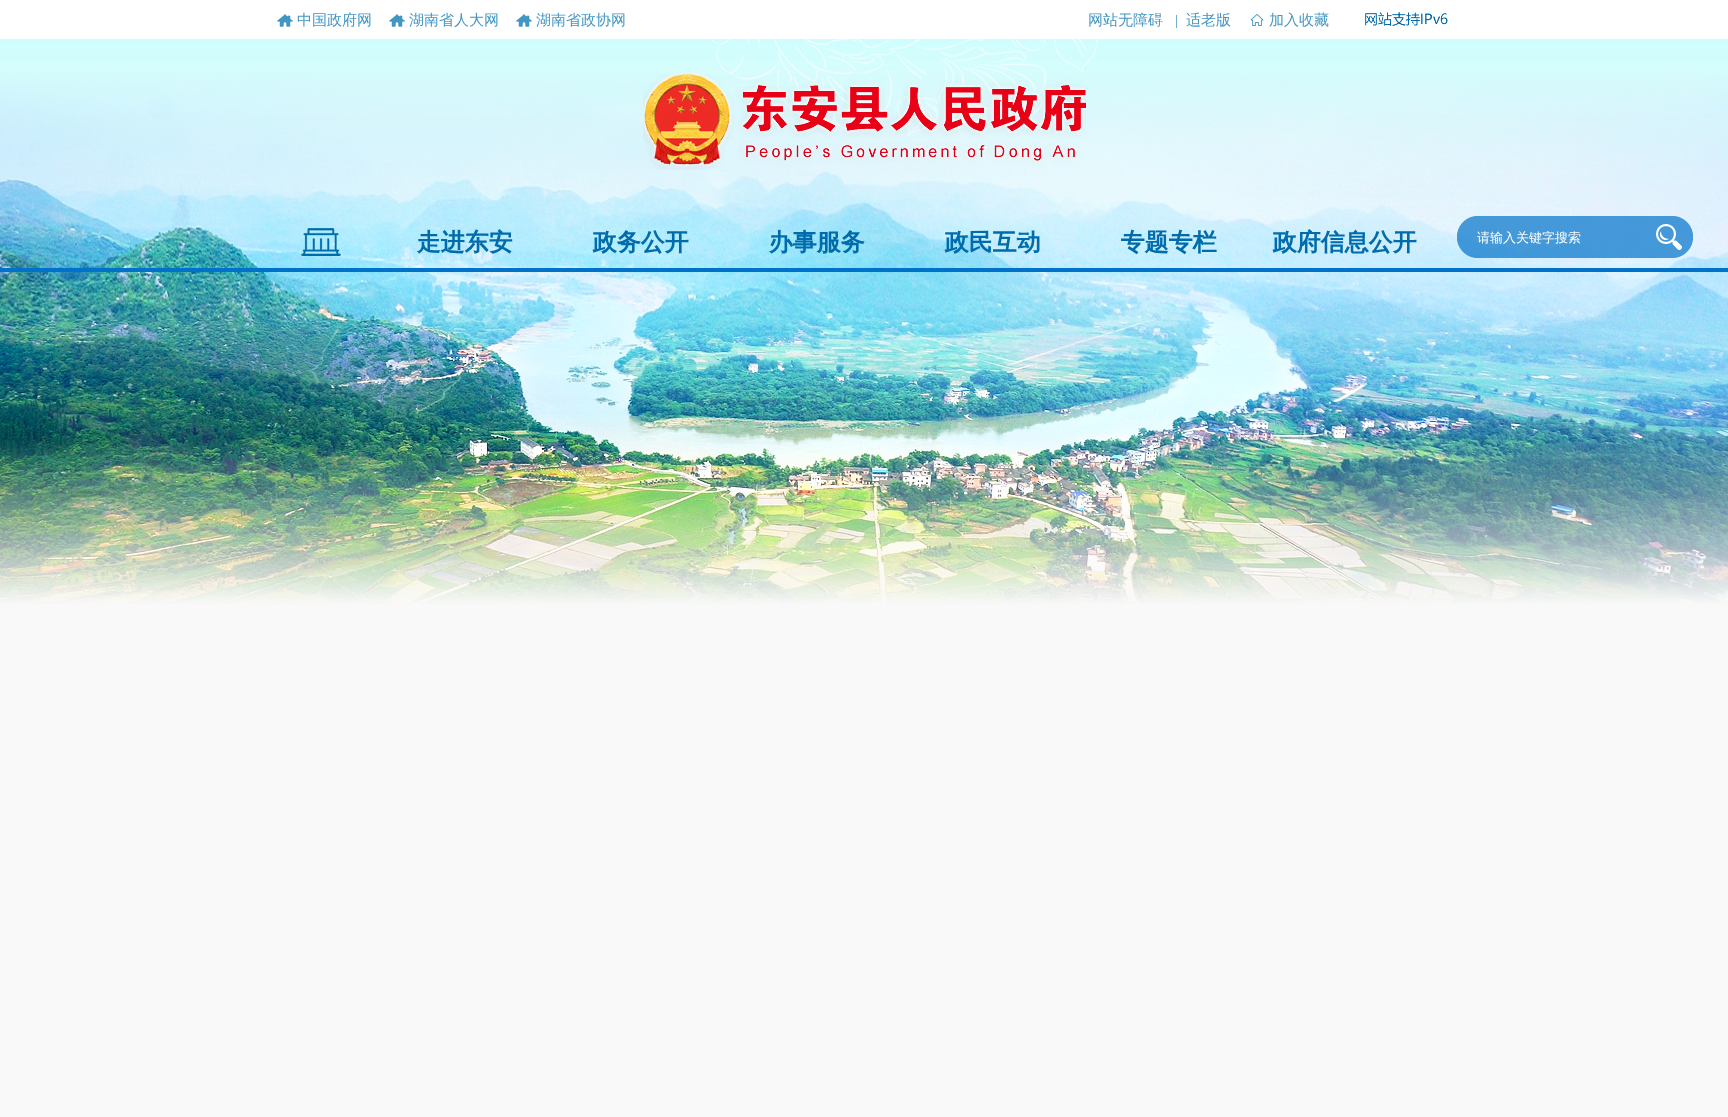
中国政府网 (334, 20)
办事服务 (817, 242)
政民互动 (993, 242)
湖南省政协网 (581, 20)
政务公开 (641, 242)
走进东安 (465, 242)
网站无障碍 (1125, 20)
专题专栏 (1169, 242)
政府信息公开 (1345, 242)
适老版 (1208, 20)
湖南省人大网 (454, 20)
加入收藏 (1299, 20)
